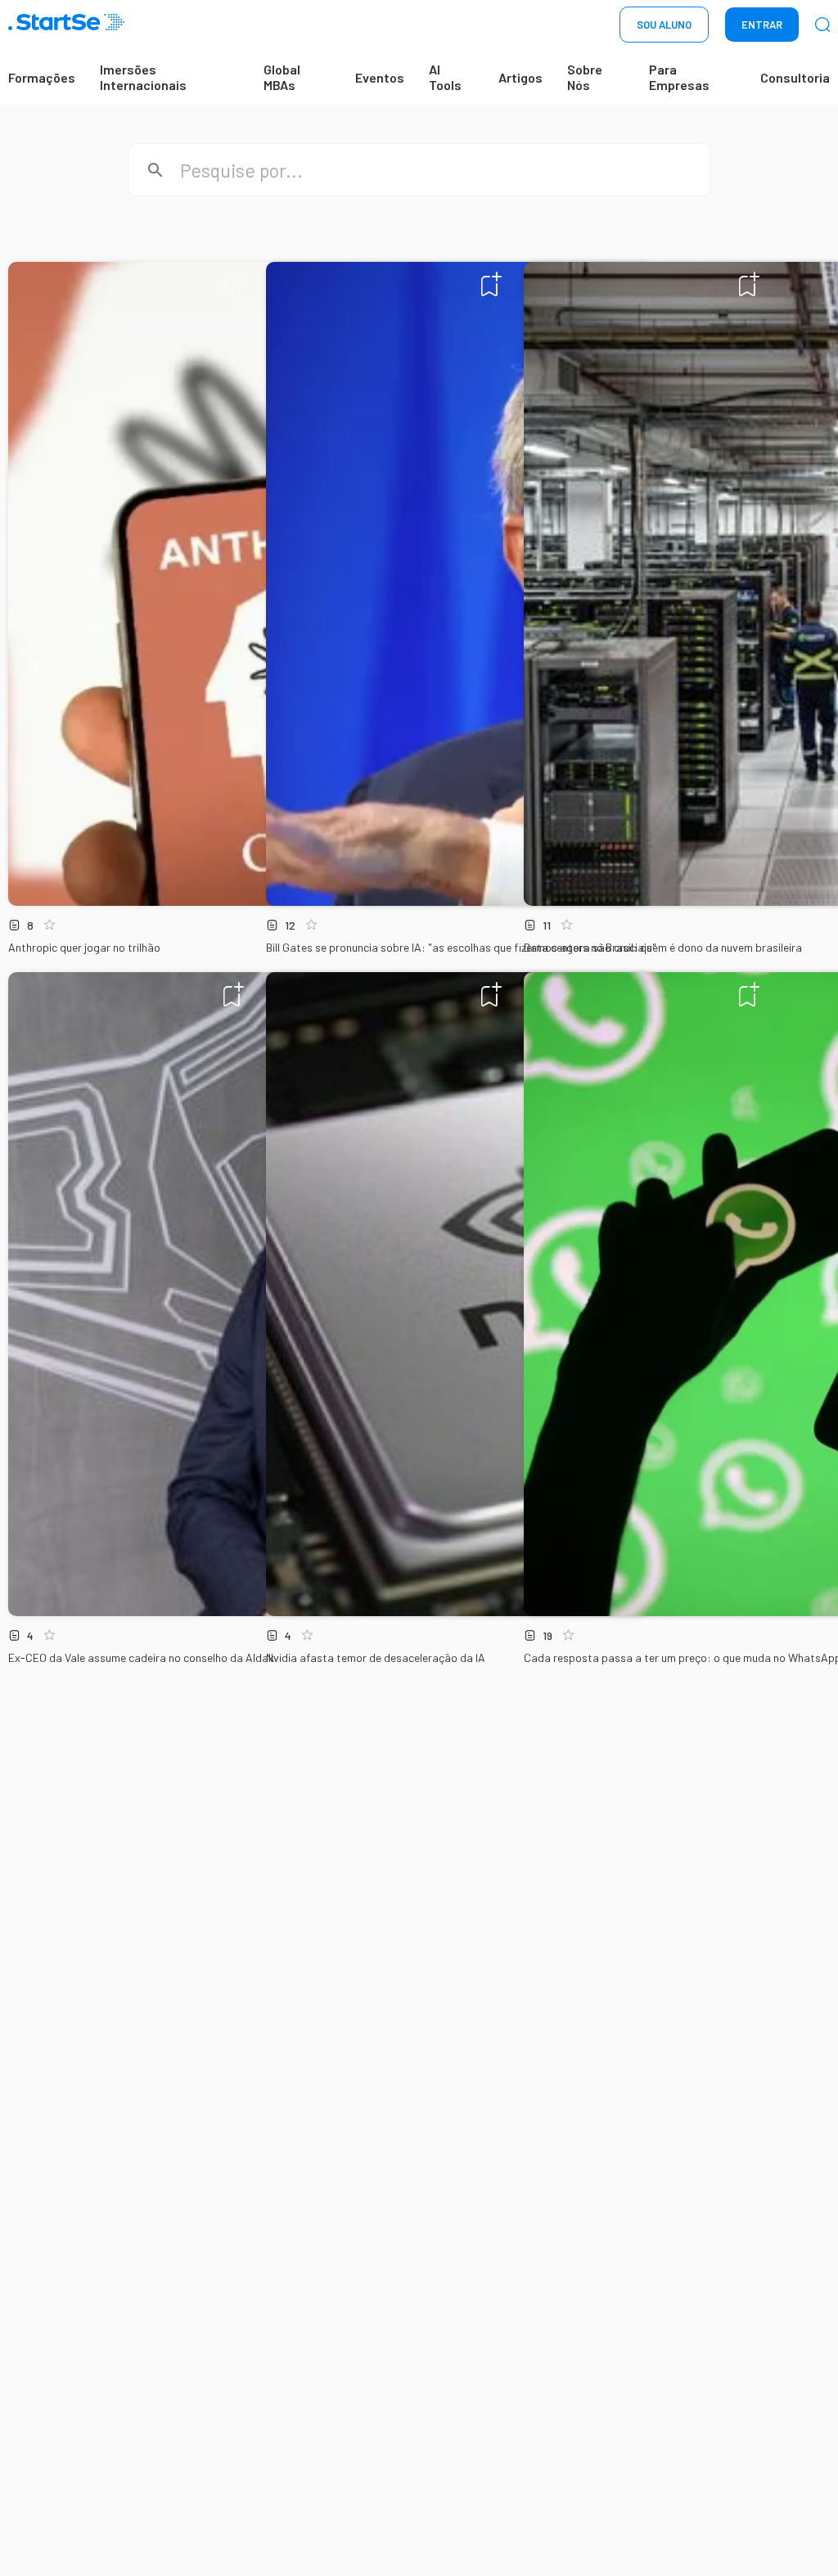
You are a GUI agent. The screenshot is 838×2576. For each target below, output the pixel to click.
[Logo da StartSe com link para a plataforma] (66, 25)
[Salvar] (234, 284)
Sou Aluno (664, 25)
